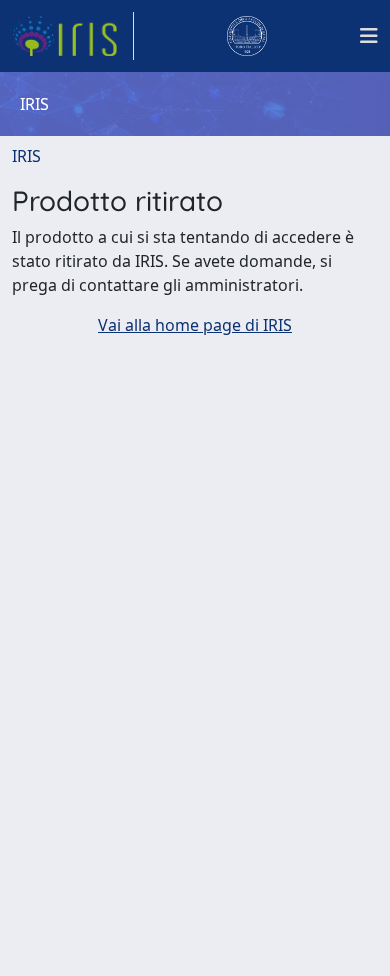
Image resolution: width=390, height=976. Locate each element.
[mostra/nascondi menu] (369, 36)
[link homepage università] (247, 36)
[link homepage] (73, 36)
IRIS (26, 156)
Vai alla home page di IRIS (195, 325)
